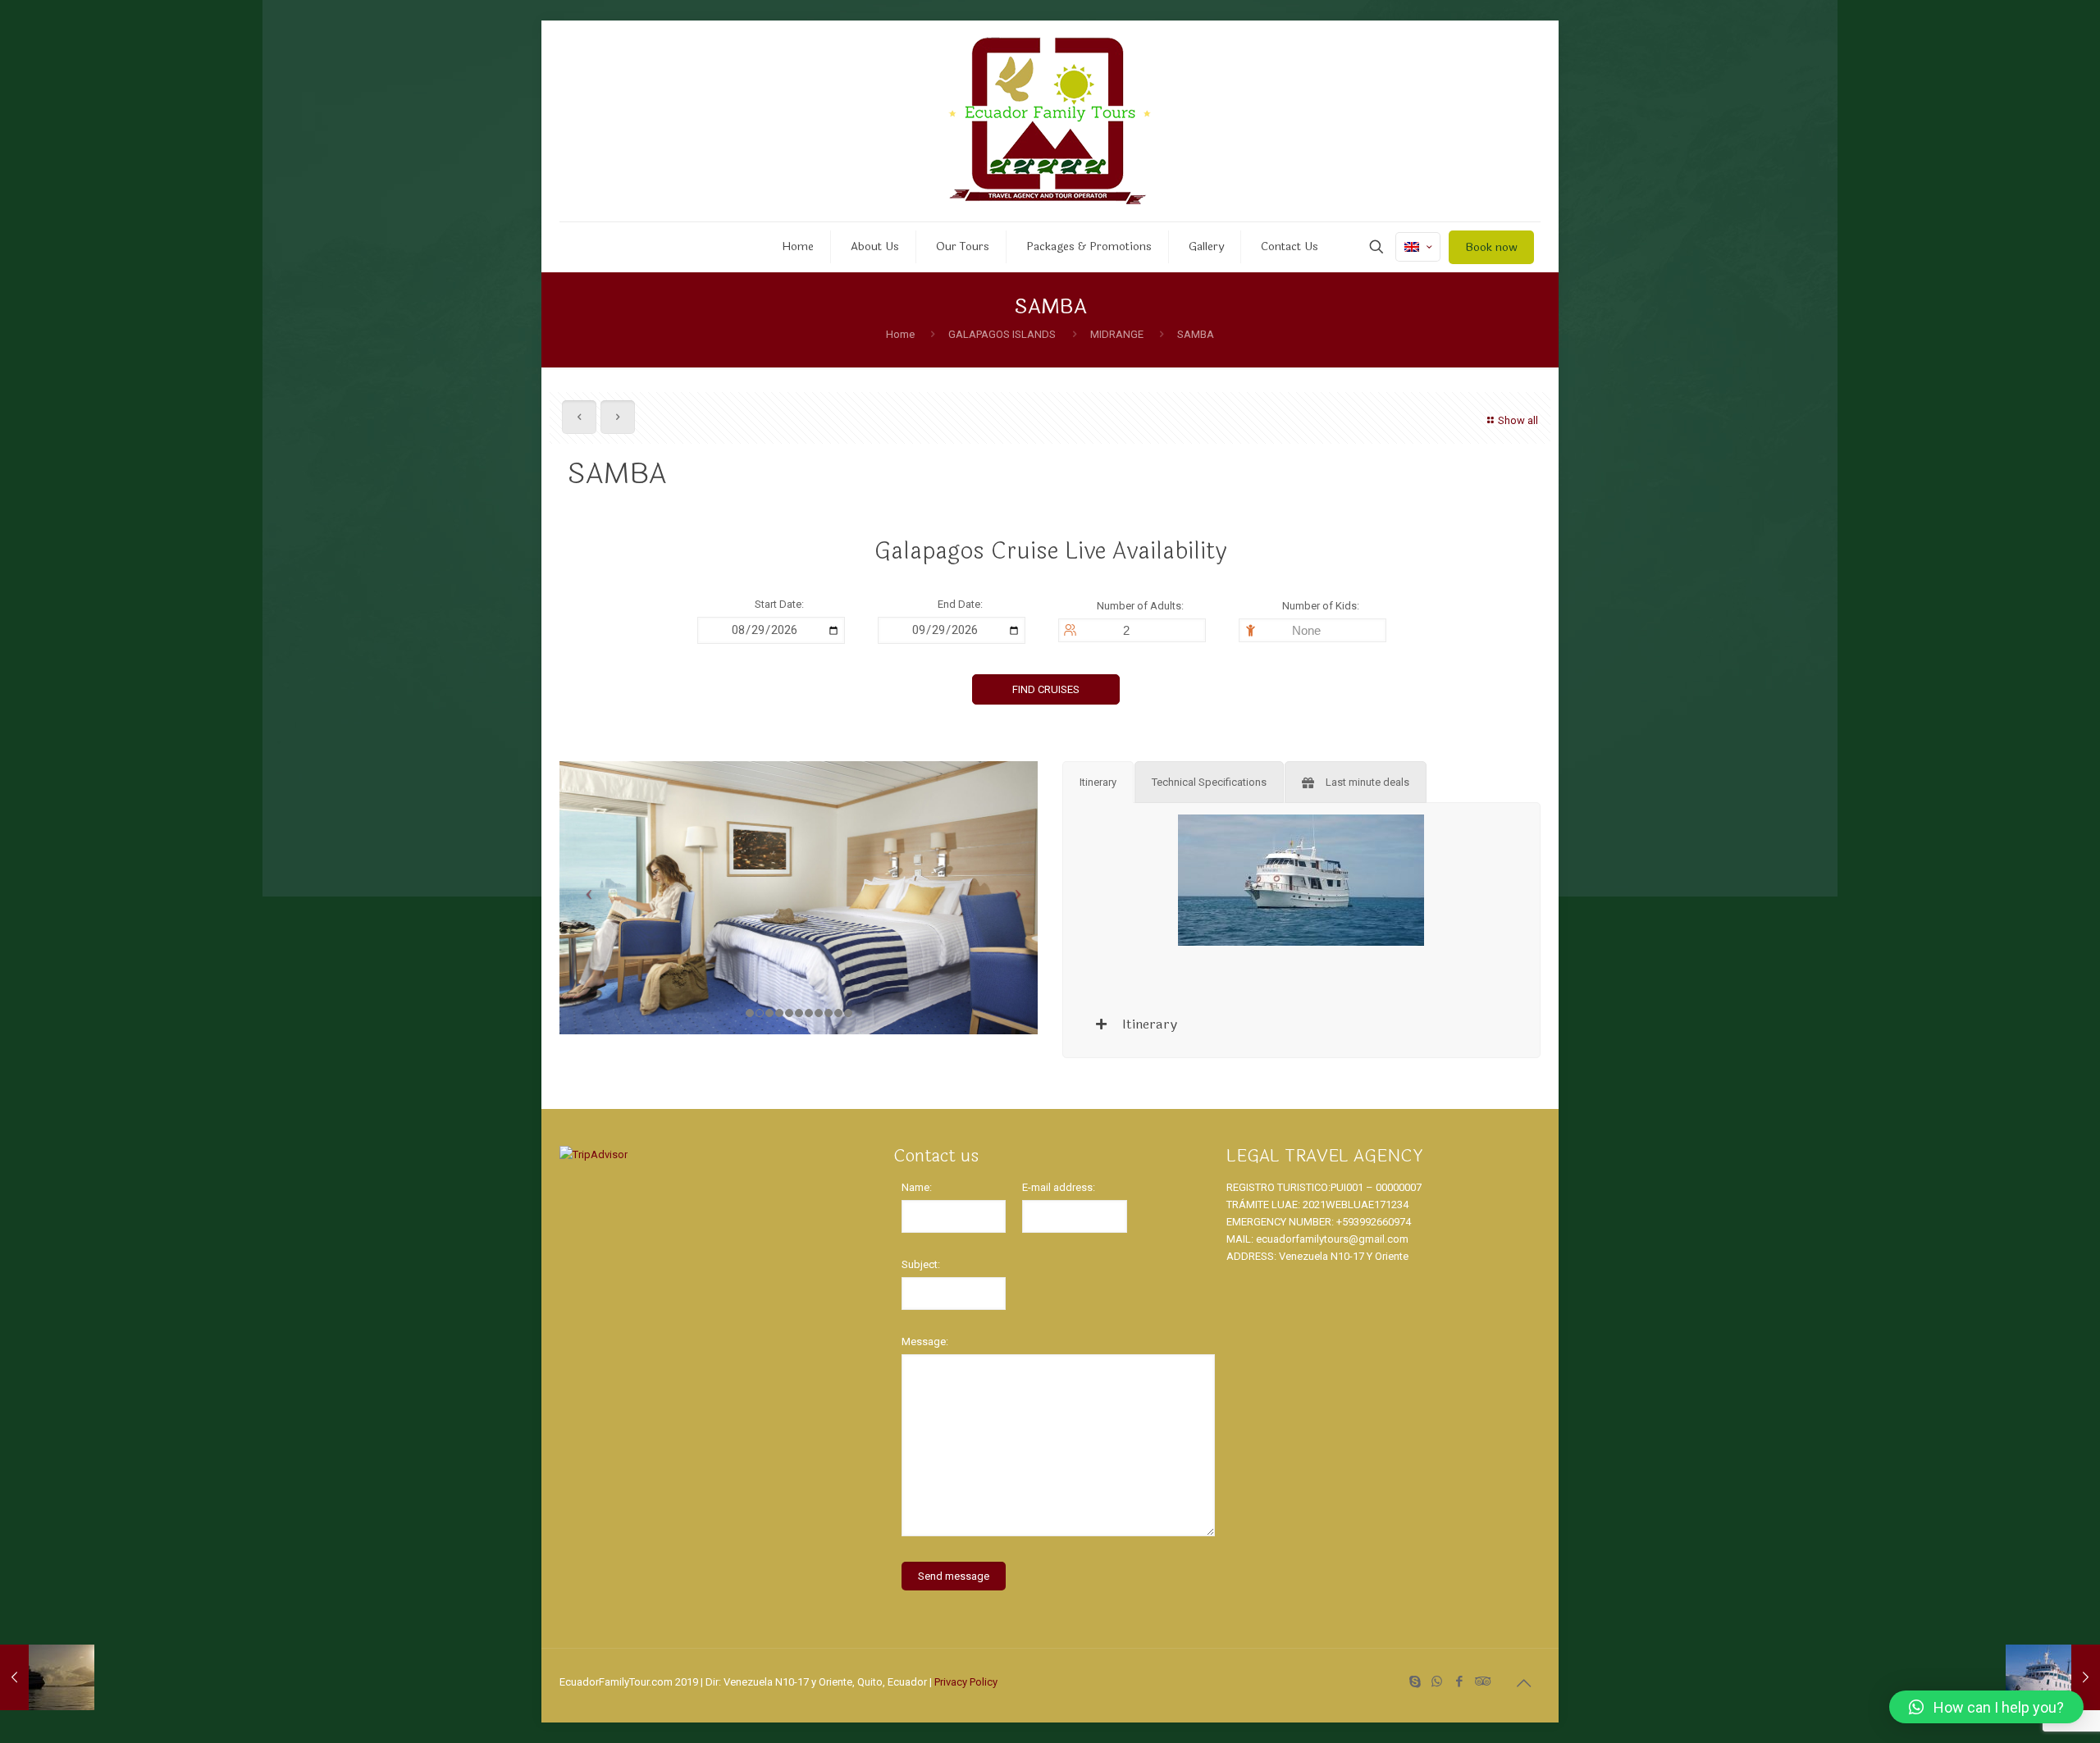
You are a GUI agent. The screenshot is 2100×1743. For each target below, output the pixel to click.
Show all (1518, 420)
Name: (917, 1187)
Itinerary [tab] (1148, 1024)
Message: (925, 1341)
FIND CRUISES (1046, 689)
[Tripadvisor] (1481, 1681)
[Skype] (1415, 1681)
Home (900, 334)
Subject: (921, 1264)
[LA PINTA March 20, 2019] (2053, 1677)
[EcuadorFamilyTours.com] (1050, 121)
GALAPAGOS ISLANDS (1002, 334)
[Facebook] (1459, 1681)
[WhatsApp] (1437, 1681)
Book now (1491, 247)
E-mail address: (1059, 1187)
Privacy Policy (966, 1682)
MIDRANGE (1117, 334)
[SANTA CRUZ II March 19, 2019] (47, 1677)
